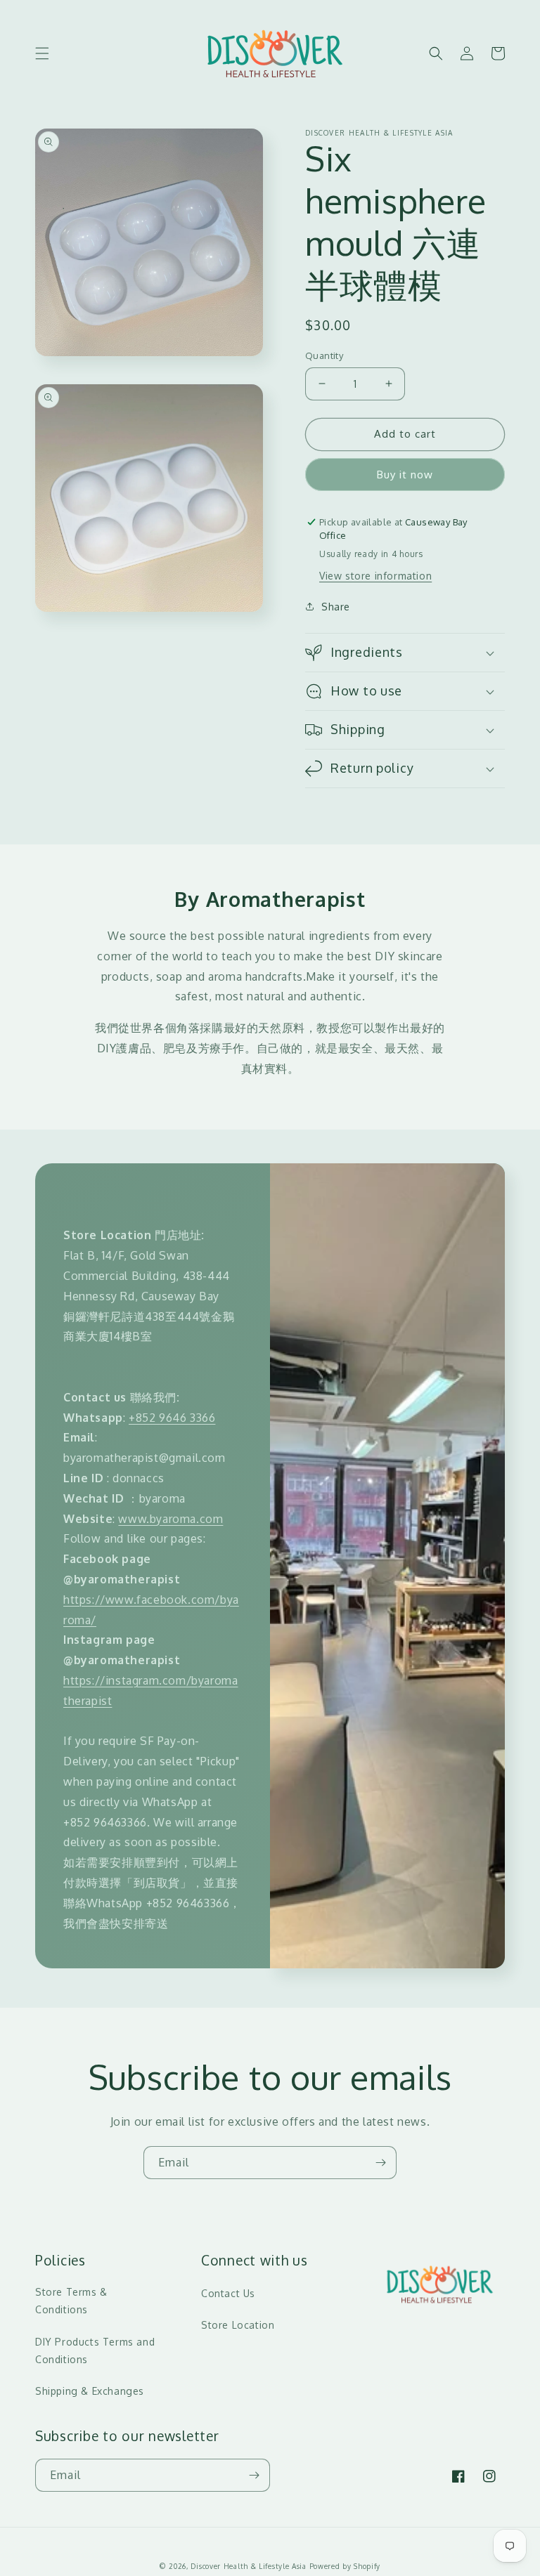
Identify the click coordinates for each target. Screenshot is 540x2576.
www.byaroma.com (171, 1519)
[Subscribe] (380, 2163)
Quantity (324, 355)
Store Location (238, 2325)
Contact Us (228, 2293)
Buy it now (405, 475)
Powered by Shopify (345, 2566)
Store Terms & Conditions (71, 2301)
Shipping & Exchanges (90, 2391)
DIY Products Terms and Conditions (95, 2351)
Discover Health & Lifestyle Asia (248, 2566)
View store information (375, 576)
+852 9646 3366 (172, 1418)
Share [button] (336, 607)
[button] (42, 53)
